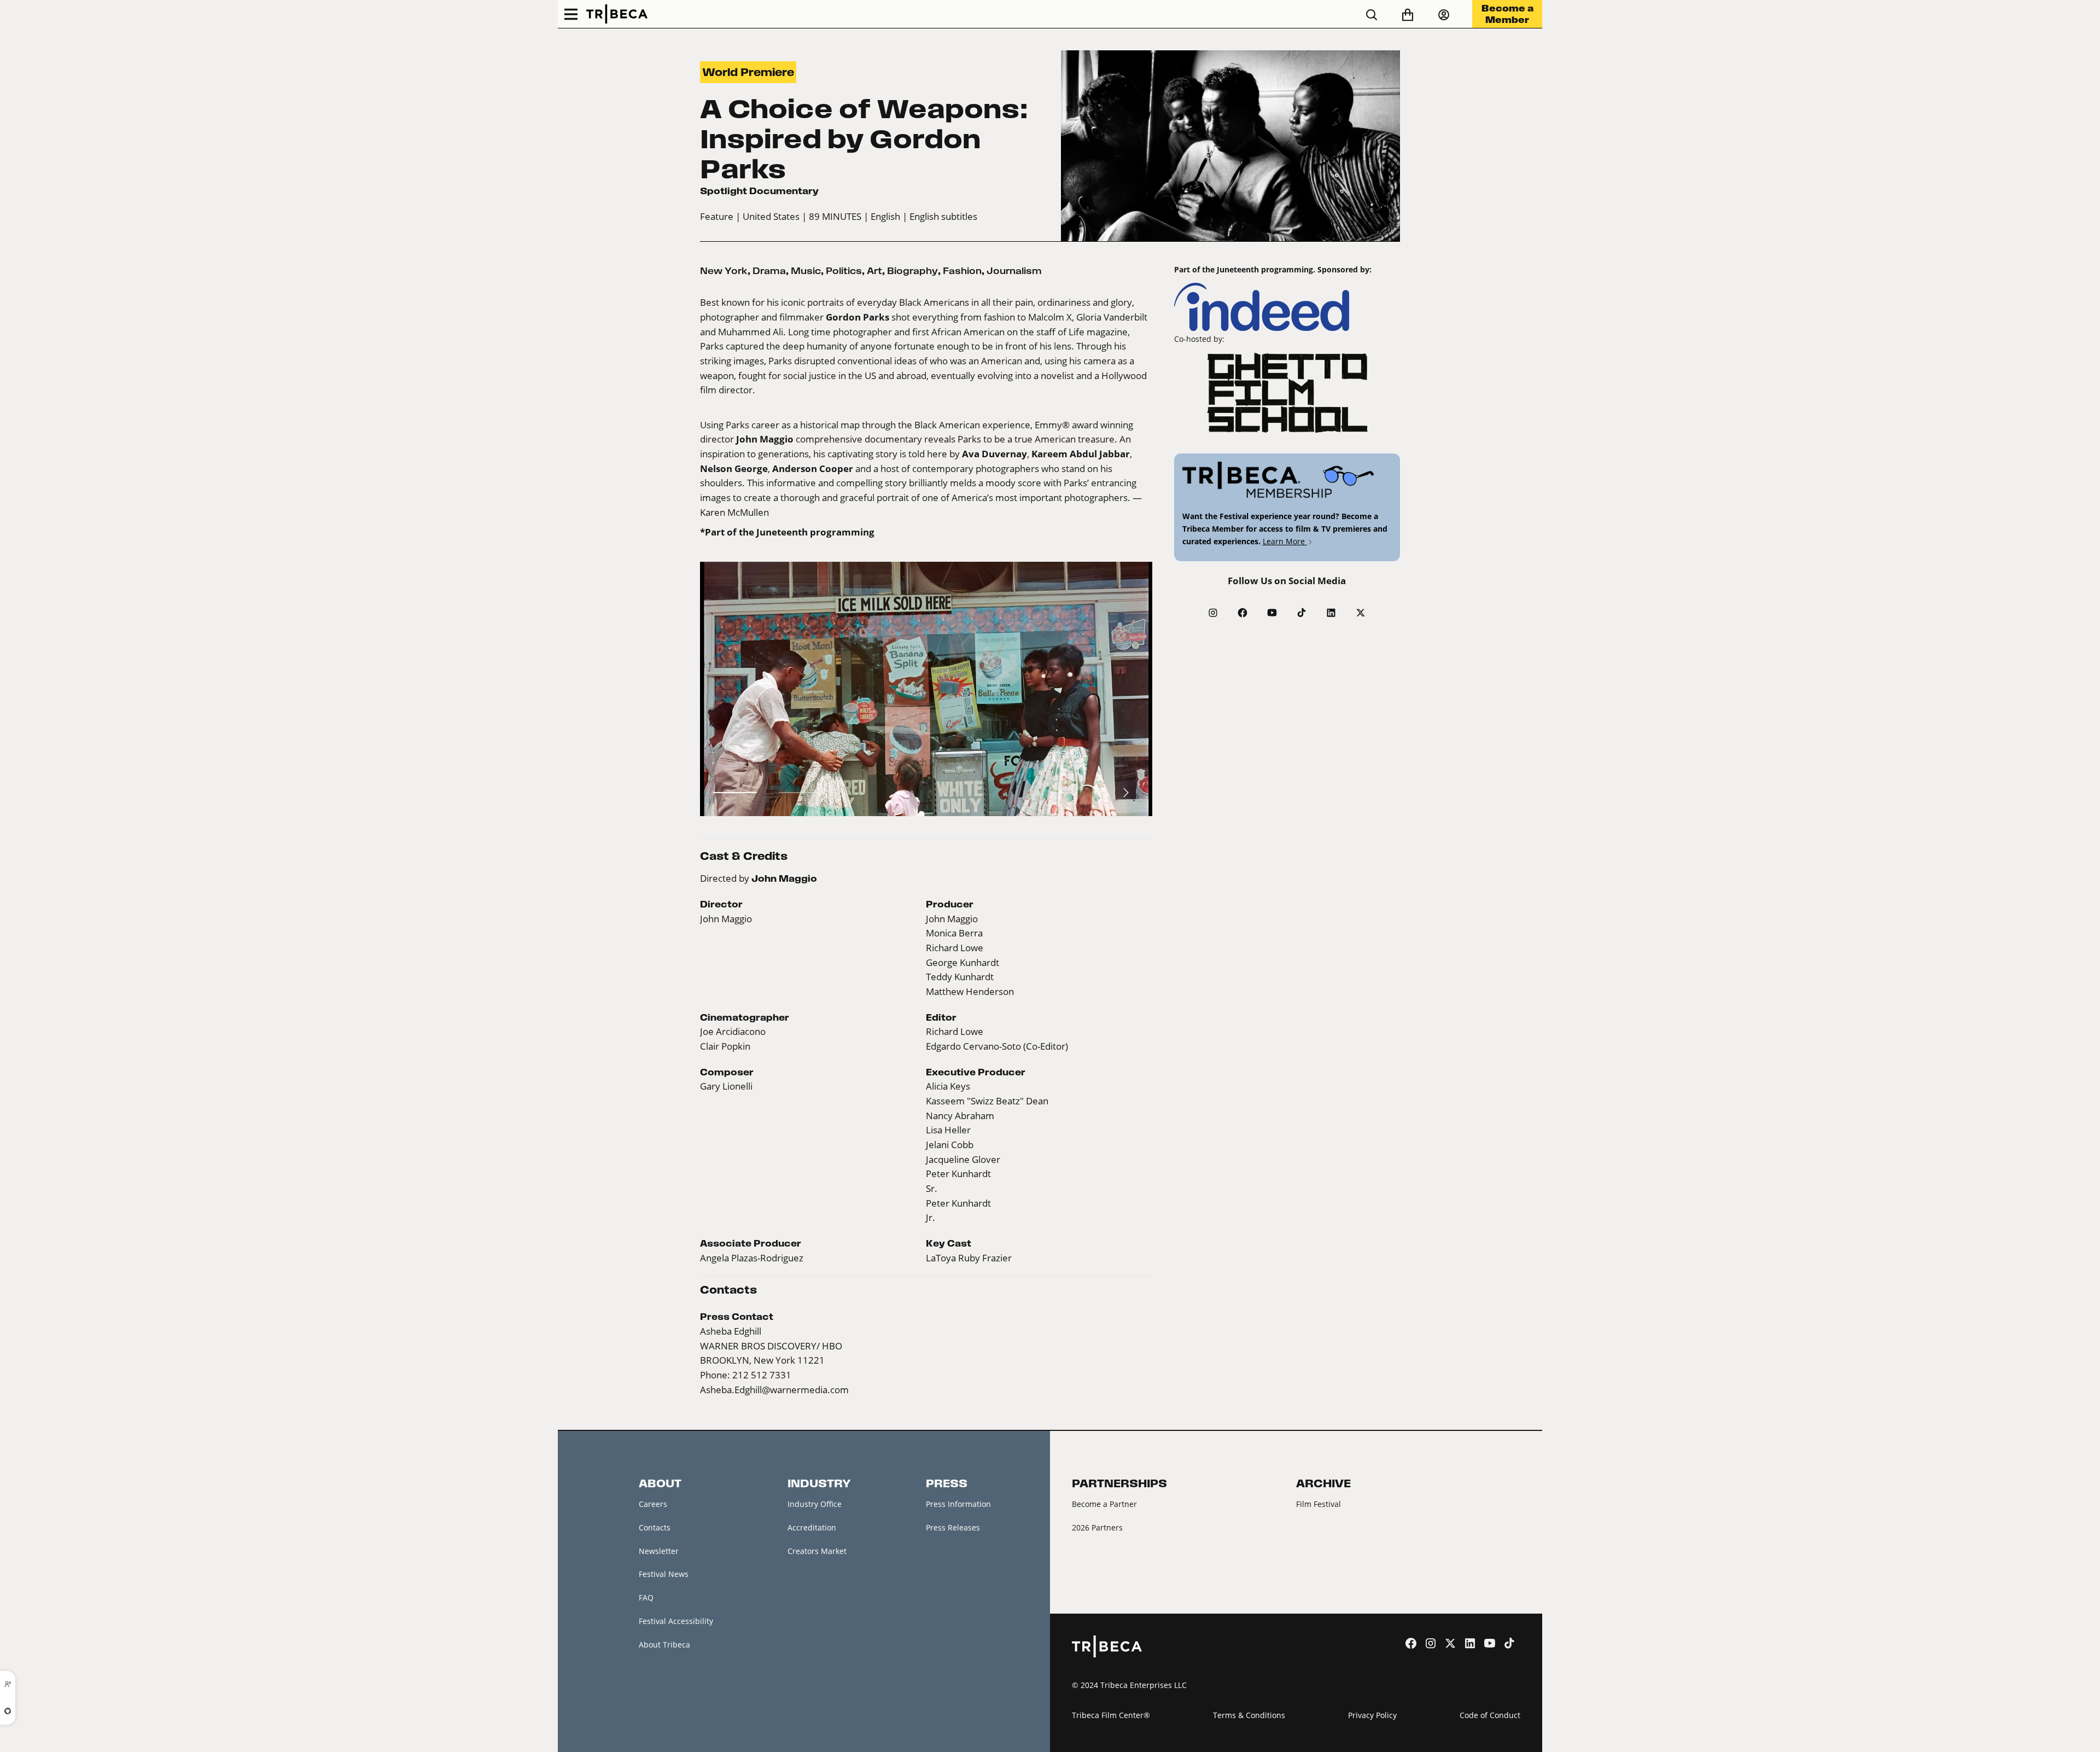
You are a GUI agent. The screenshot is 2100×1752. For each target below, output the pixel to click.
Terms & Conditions (1249, 1715)
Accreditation (812, 1527)
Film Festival (1319, 1504)
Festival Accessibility (676, 1621)
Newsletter (659, 1551)
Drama (769, 271)
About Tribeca (664, 1645)
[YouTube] (1272, 613)
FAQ (646, 1597)
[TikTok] (1302, 613)
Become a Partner (1104, 1504)
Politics (844, 271)
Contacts (655, 1527)
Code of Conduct (1490, 1715)
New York (724, 271)
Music (806, 271)
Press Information (958, 1504)
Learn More (1285, 541)
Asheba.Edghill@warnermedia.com (774, 1390)
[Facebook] (1242, 613)
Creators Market (817, 1551)
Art (874, 271)
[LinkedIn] (1331, 613)
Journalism (1014, 271)
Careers (653, 1504)
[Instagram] (1213, 613)
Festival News (664, 1574)
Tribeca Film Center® (1111, 1715)
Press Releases (953, 1527)
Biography (912, 271)
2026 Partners (1097, 1527)
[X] (1361, 613)
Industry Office (815, 1504)
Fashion (962, 271)
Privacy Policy (1372, 1715)
